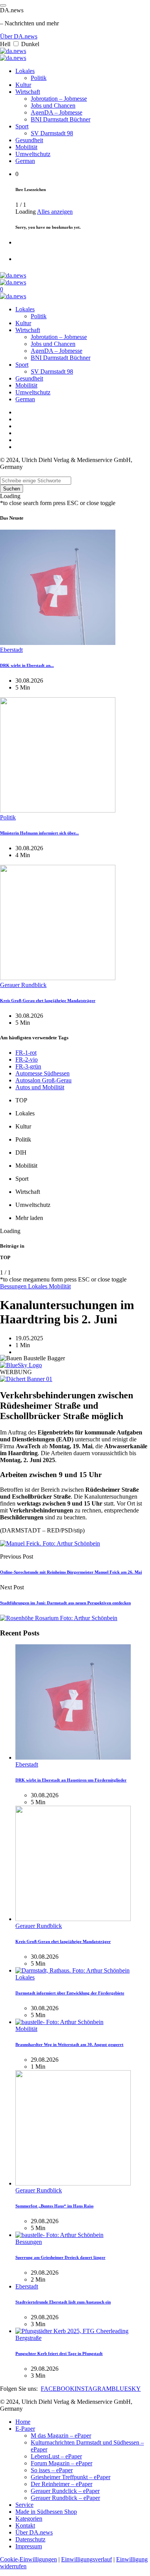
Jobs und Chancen (53, 106)
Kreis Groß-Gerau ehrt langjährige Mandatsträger (48, 1000)
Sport (22, 126)
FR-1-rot (26, 1053)
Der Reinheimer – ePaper (62, 2484)
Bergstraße (28, 2338)
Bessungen (14, 1286)
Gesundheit (29, 140)
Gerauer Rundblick (23, 985)
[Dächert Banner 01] (26, 1379)
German (25, 161)
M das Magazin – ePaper (61, 2436)
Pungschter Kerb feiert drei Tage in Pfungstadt (59, 2353)
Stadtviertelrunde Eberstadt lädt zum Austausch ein (63, 2302)
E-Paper (25, 2429)
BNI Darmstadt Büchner (61, 119)
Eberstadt (11, 650)
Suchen (12, 489)
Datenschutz (30, 2539)
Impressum (29, 2546)
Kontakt (25, 2525)
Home (23, 2422)
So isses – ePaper (52, 2470)
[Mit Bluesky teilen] (21, 1365)
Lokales (25, 71)
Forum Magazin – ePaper (62, 2463)
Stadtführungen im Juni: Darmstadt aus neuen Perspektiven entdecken (65, 1603)
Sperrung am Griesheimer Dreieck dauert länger (60, 2257)
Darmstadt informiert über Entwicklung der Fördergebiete (70, 1993)
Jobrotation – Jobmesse (59, 99)
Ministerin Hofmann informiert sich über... (39, 833)
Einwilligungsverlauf (87, 2559)
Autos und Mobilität (40, 1087)
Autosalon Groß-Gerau (43, 1080)
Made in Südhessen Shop (46, 2512)
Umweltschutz (33, 154)
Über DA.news (19, 36)
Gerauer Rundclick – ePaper (65, 2491)
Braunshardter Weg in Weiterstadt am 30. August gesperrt (69, 2044)
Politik (39, 78)
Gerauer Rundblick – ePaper (65, 2498)
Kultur (23, 85)
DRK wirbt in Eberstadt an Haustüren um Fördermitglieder (71, 1780)
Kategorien (29, 2519)
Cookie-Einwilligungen (28, 2559)
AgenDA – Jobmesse (57, 112)
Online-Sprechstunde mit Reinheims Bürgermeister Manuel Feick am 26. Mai (71, 1572)
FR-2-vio (27, 1059)
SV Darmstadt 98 (52, 133)
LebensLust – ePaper (56, 2456)
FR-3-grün (28, 1066)
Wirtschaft (28, 92)
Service (24, 2505)
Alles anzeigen (55, 212)
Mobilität (26, 147)
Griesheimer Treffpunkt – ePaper (71, 2477)
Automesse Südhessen (42, 1073)
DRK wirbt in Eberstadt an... (27, 665)
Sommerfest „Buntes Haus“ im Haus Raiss (54, 2206)
